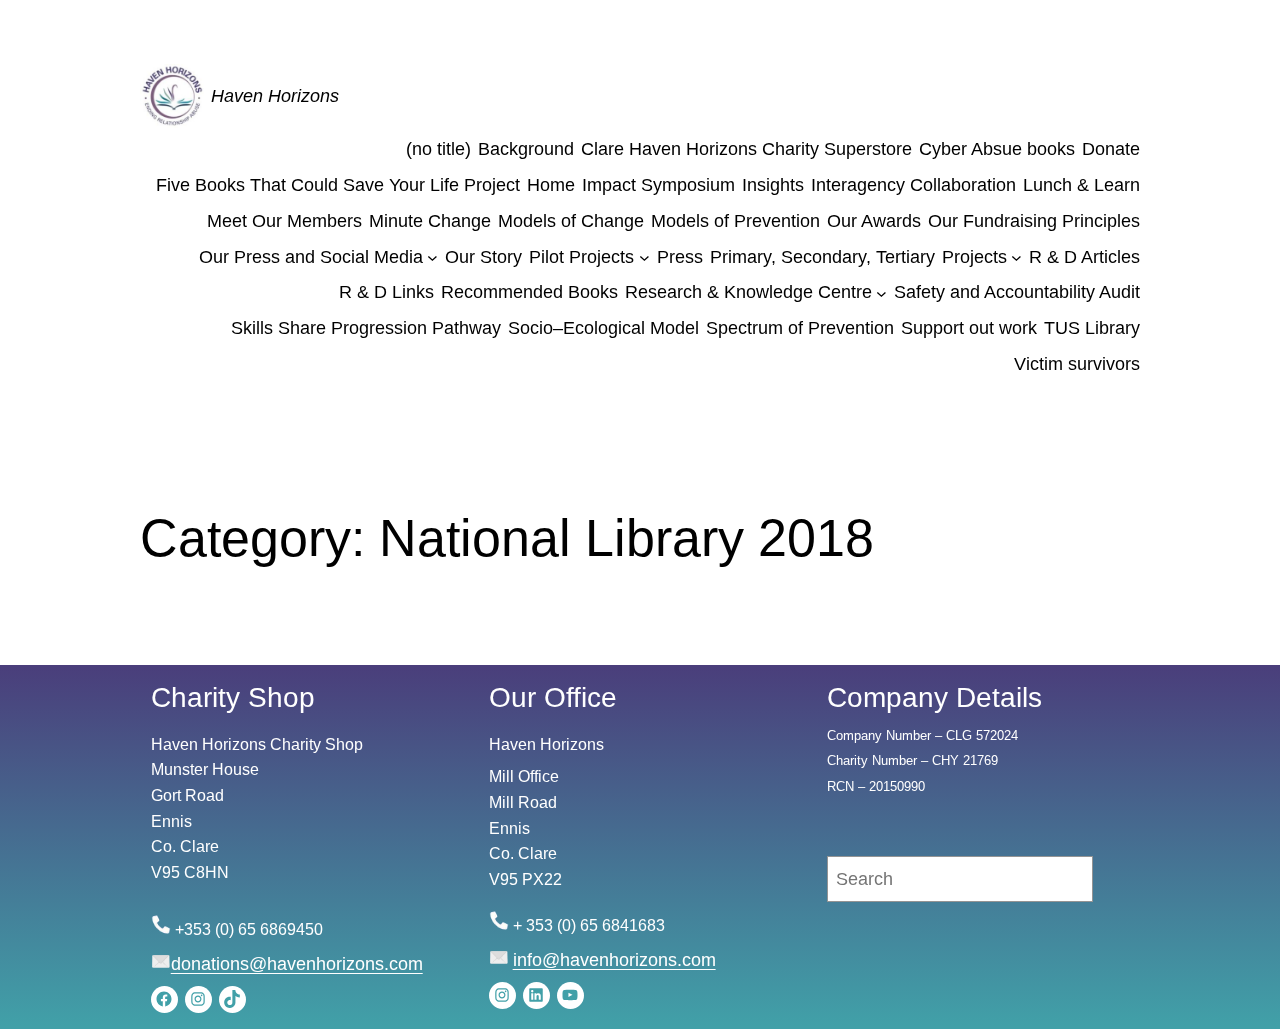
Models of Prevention (735, 221)
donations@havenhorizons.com (297, 964)
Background (526, 149)
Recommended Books (529, 292)
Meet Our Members (284, 221)
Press (680, 257)
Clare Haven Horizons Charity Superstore (746, 149)
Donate (1111, 149)
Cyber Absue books (997, 149)
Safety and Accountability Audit (1017, 292)
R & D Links (386, 292)
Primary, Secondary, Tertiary (822, 257)
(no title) (438, 149)
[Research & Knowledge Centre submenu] (881, 292)
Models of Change (571, 221)
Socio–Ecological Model (603, 328)
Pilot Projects (581, 257)
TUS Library (1092, 328)
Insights (773, 185)
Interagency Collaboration (913, 185)
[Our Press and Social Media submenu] (432, 257)
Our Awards (874, 221)
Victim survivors (1077, 364)
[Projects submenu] (1016, 257)
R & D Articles (1084, 257)
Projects (974, 257)
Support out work (969, 328)
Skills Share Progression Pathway (366, 328)
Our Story (483, 257)
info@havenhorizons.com (614, 960)
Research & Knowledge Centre (748, 292)
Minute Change (430, 221)
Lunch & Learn (1081, 185)
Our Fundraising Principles (1034, 221)
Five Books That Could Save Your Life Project (338, 185)
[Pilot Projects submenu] (644, 257)
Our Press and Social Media (311, 257)
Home (551, 185)
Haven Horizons (275, 96)
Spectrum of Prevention (800, 328)
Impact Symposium (658, 185)
